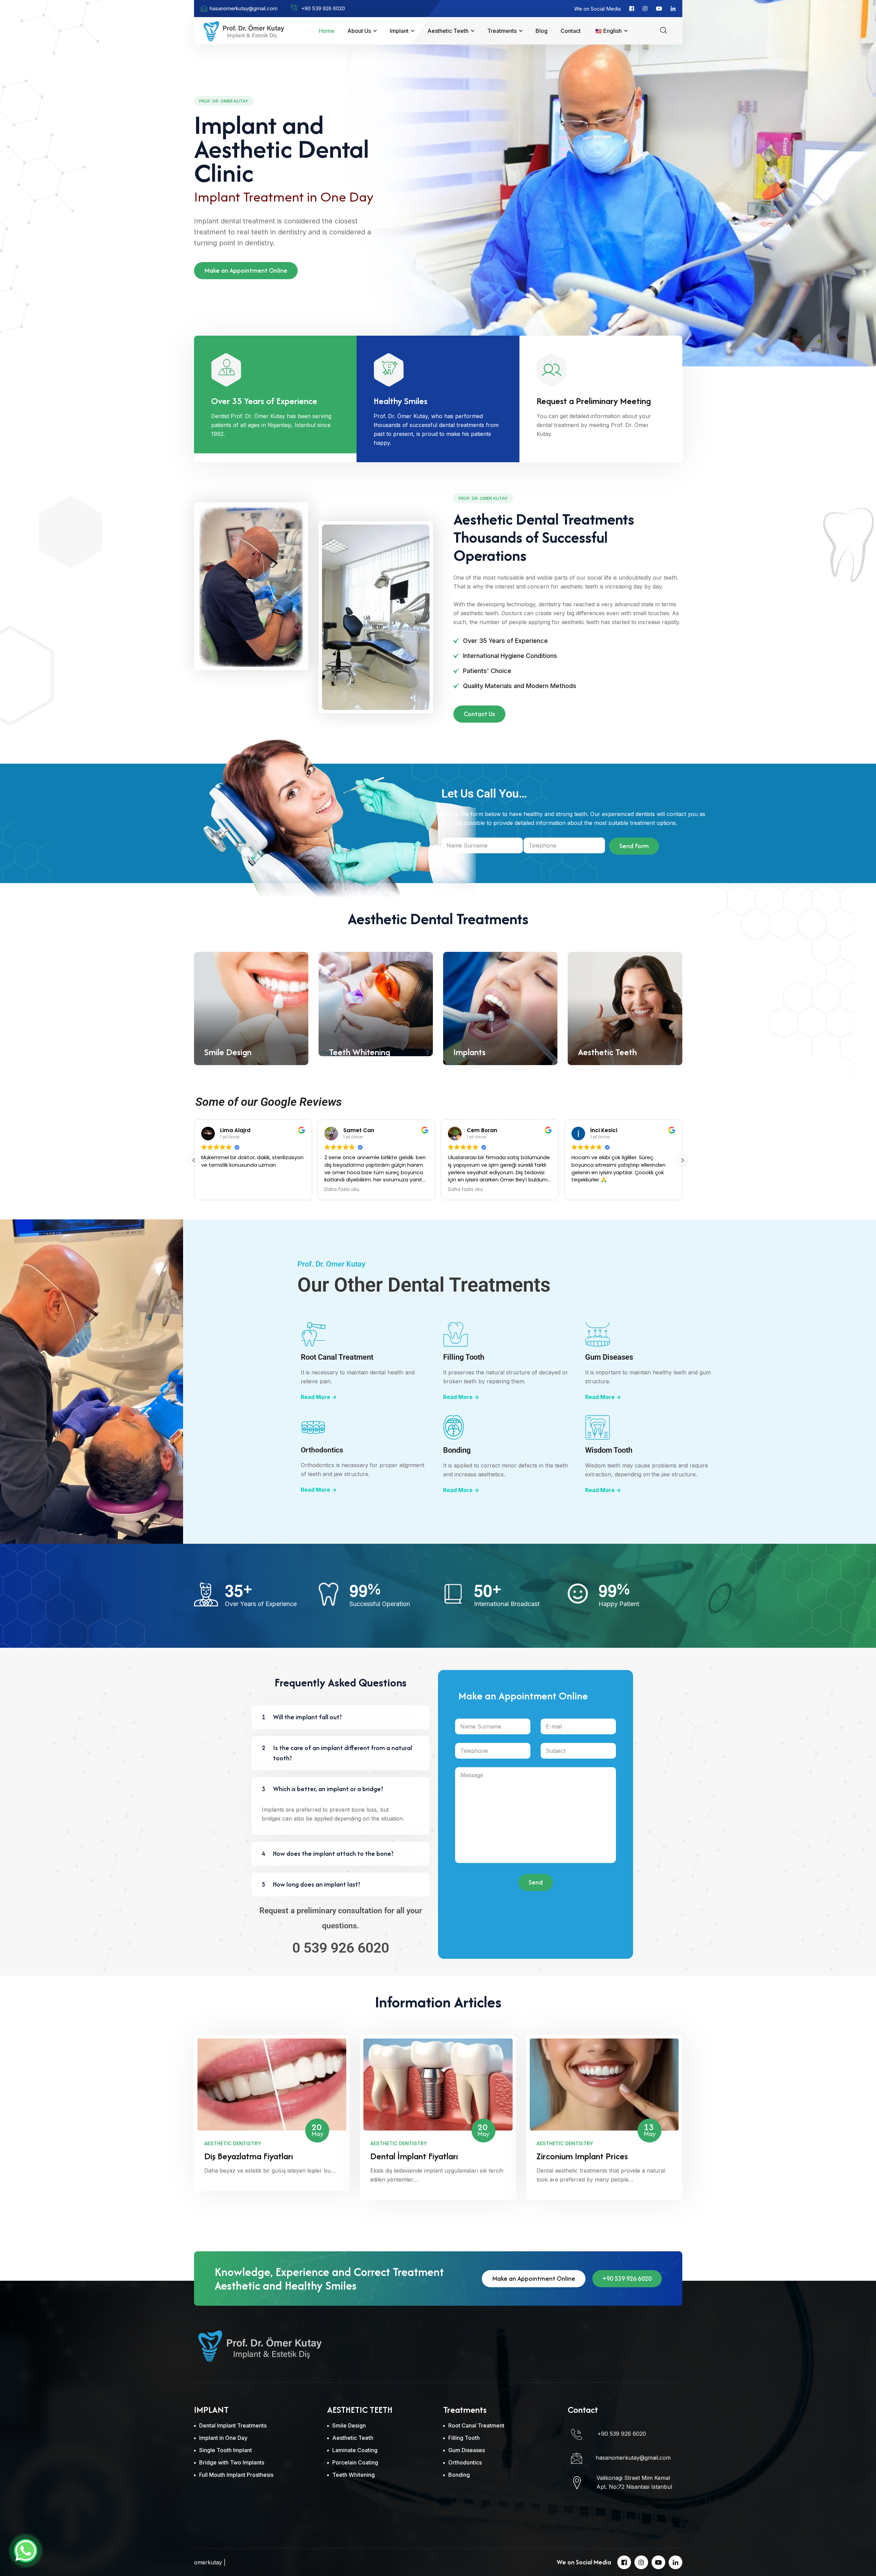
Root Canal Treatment (337, 1357)
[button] (682, 1160)
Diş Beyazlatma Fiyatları (249, 2156)
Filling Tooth (464, 1357)
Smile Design (228, 1052)
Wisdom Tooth (609, 1450)
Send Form (634, 846)
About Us (359, 31)
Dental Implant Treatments (233, 2425)
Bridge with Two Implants (232, 2462)
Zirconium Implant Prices (582, 2156)
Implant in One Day (223, 2438)
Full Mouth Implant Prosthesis (236, 2475)
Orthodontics (322, 1450)
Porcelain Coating (355, 2462)
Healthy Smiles (401, 401)
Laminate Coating (355, 2450)
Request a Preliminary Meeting (594, 401)
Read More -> (319, 1397)
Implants (469, 1052)
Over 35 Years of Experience (264, 401)
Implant (399, 31)
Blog (542, 31)
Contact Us (479, 714)
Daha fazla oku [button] (342, 1190)
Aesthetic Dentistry (233, 2143)
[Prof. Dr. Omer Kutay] (244, 30)
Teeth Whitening (359, 1052)
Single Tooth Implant (226, 2450)
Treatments (502, 31)
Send (536, 1882)
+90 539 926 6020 (627, 2279)
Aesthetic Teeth (448, 31)
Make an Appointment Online (246, 270)
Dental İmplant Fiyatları (414, 2156)
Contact (571, 31)
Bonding (457, 1450)
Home (327, 31)
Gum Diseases (609, 1357)
